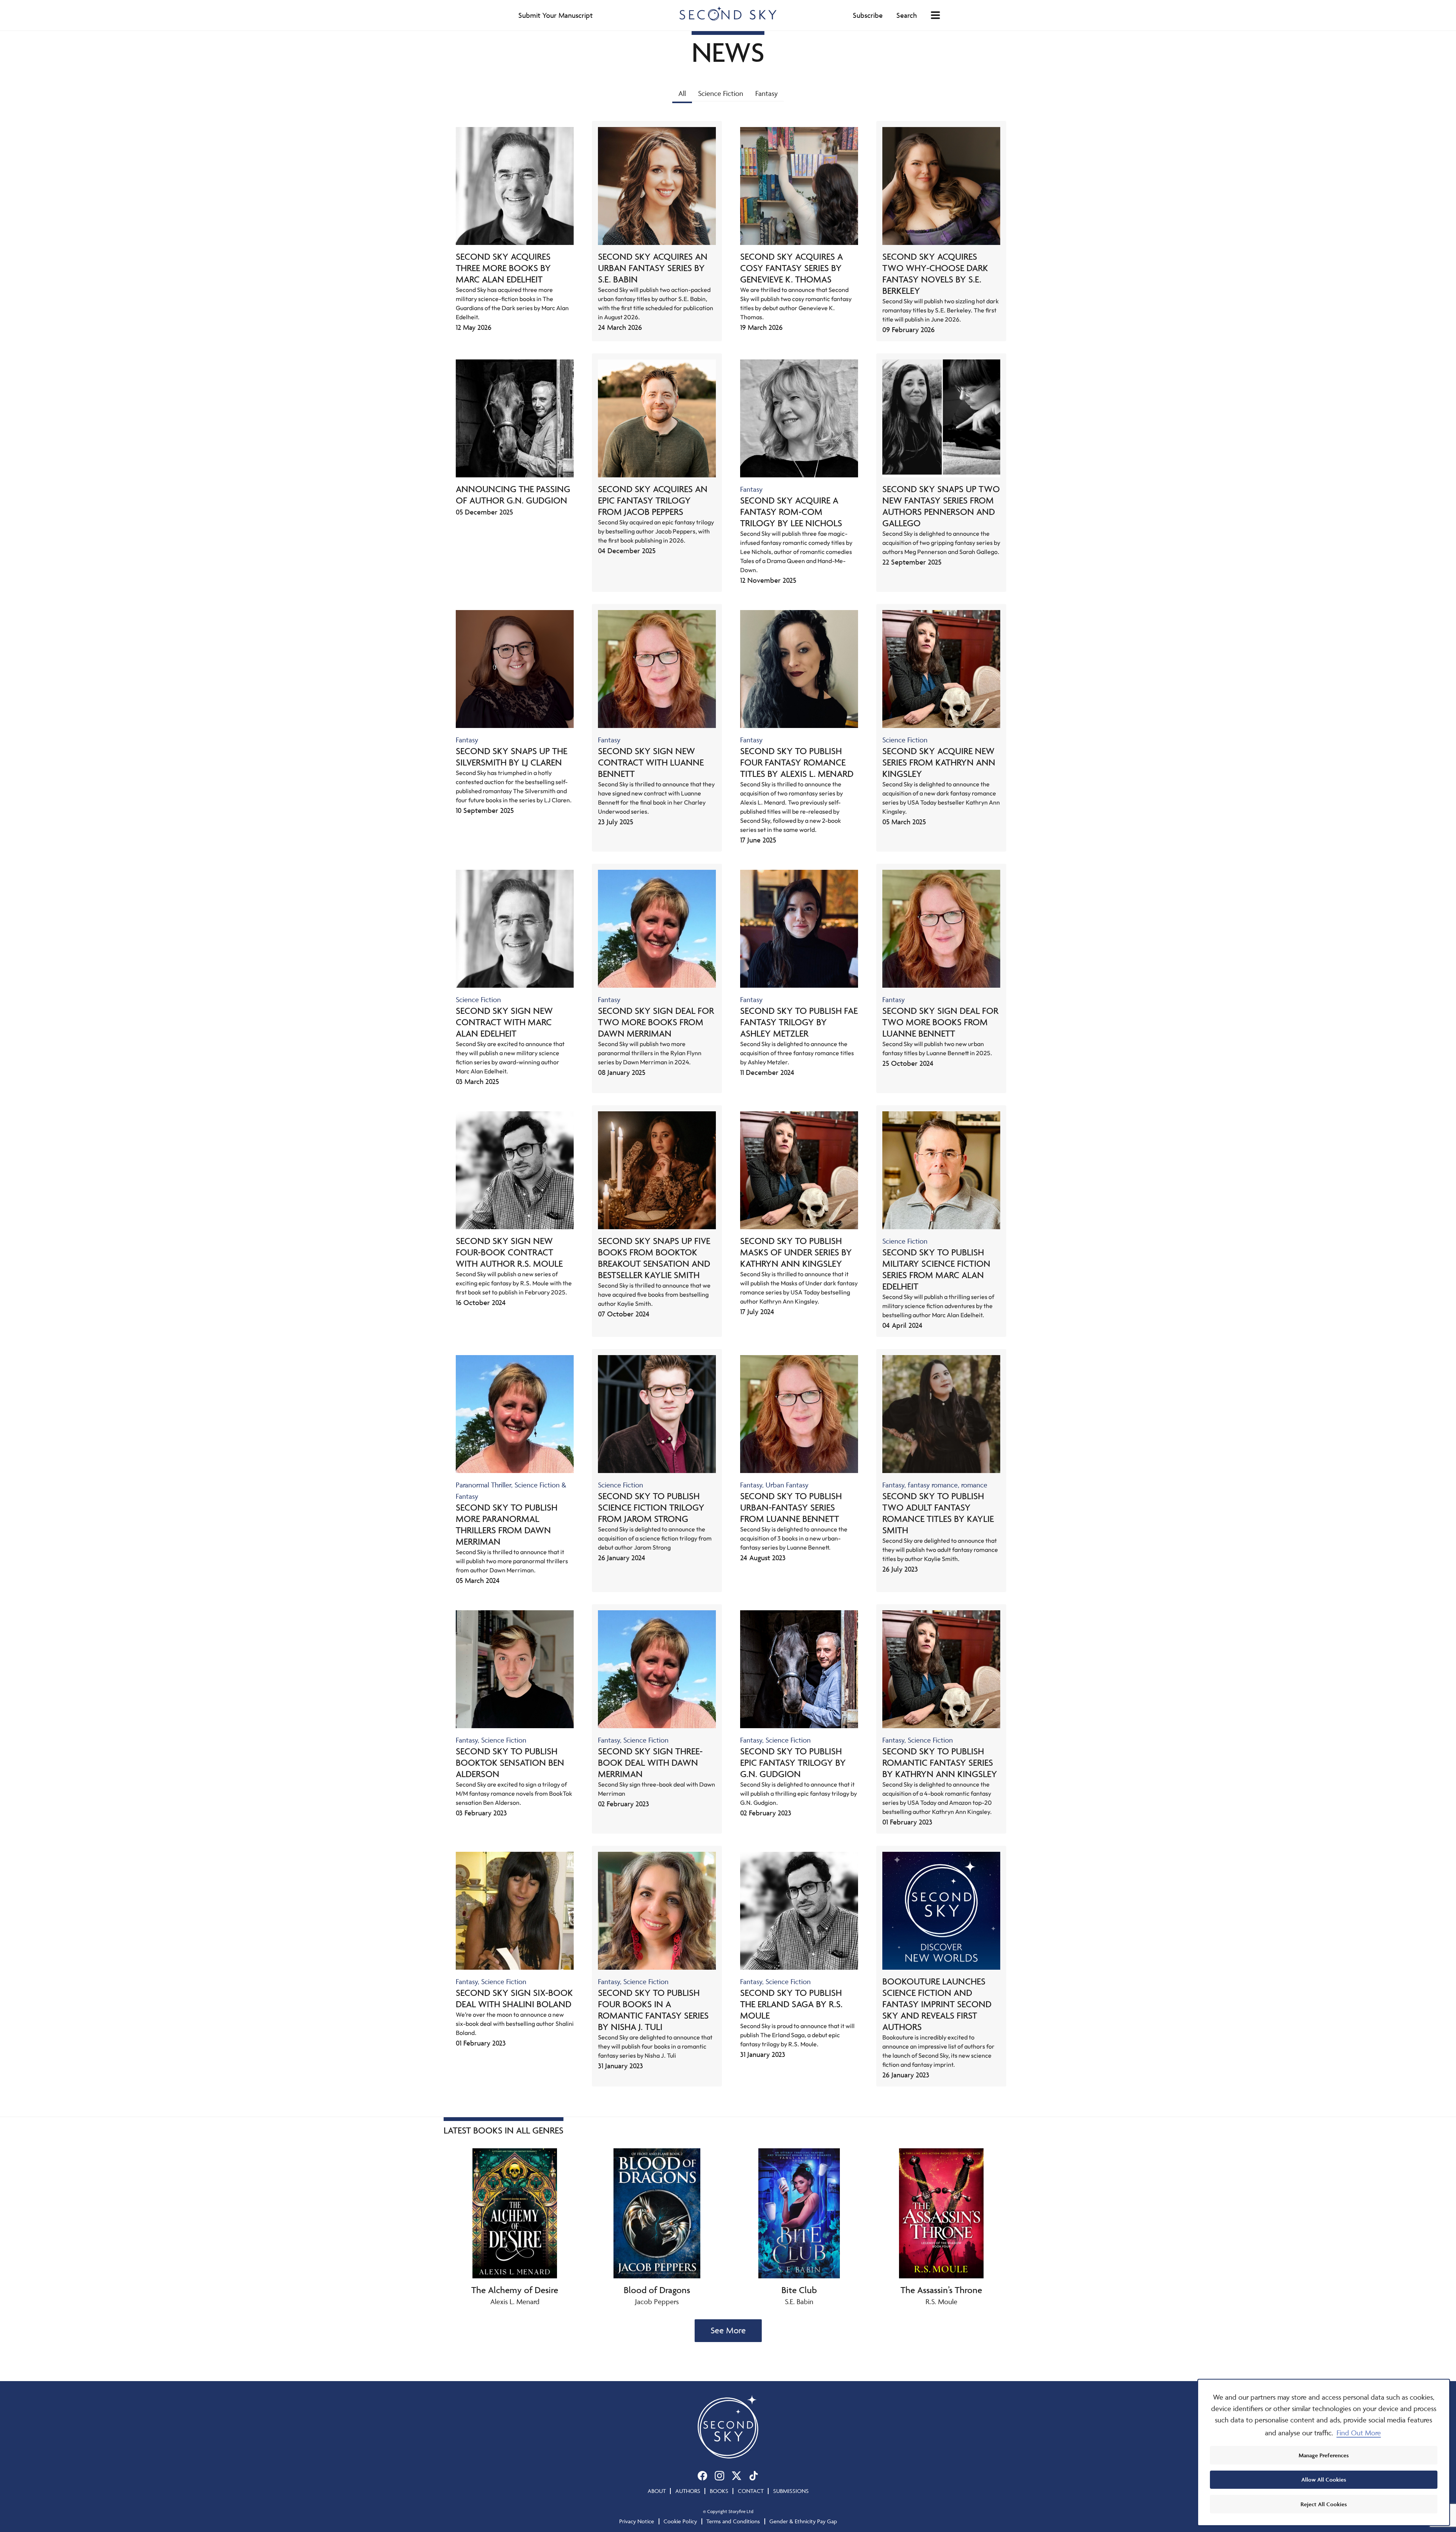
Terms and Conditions (733, 2521)
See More (728, 2330)
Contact (751, 2491)
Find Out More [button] (1359, 2433)
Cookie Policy (680, 2521)
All (682, 93)
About (657, 2491)
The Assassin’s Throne (941, 2290)
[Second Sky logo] (728, 13)
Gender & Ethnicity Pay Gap (803, 2521)
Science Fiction (721, 93)
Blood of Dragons (657, 2290)
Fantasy (766, 93)
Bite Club (799, 2290)
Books (719, 2491)
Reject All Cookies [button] (1324, 2504)
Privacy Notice (637, 2521)
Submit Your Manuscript (555, 15)
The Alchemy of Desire (515, 2290)
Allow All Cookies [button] (1324, 2479)
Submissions (791, 2491)
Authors (688, 2491)
